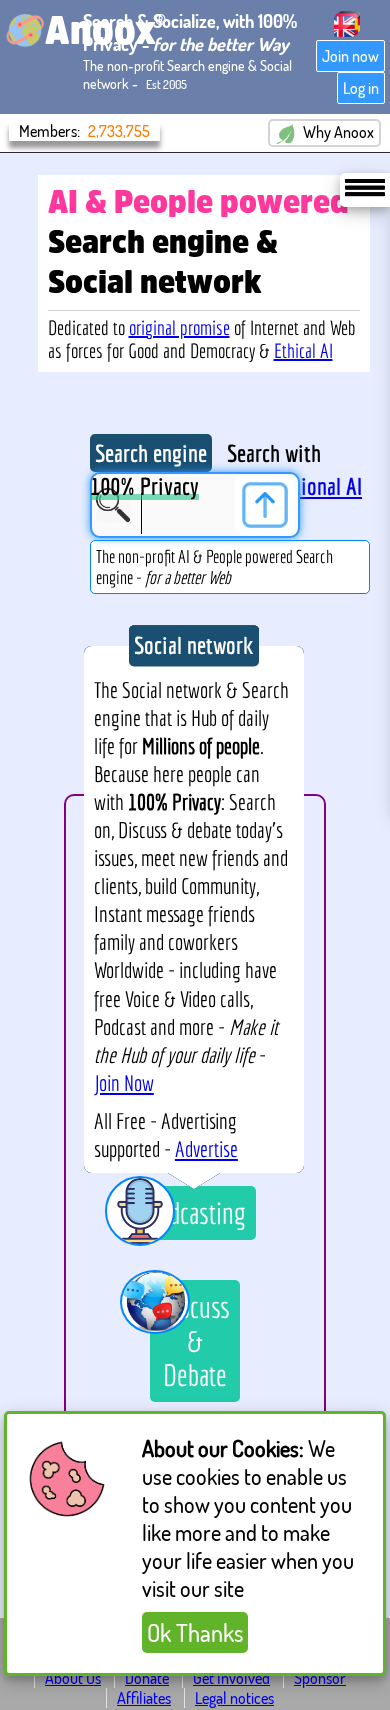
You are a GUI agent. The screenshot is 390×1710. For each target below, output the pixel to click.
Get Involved (231, 1678)
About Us (73, 1678)
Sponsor (320, 1678)
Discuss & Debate (195, 1341)
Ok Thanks (195, 1632)
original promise (179, 327)
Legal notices (234, 1698)
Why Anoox (337, 132)
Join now (350, 56)
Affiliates (144, 1698)
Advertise (206, 1149)
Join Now (124, 1083)
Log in (361, 88)
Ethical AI (303, 350)
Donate (147, 1678)
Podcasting (195, 1213)
